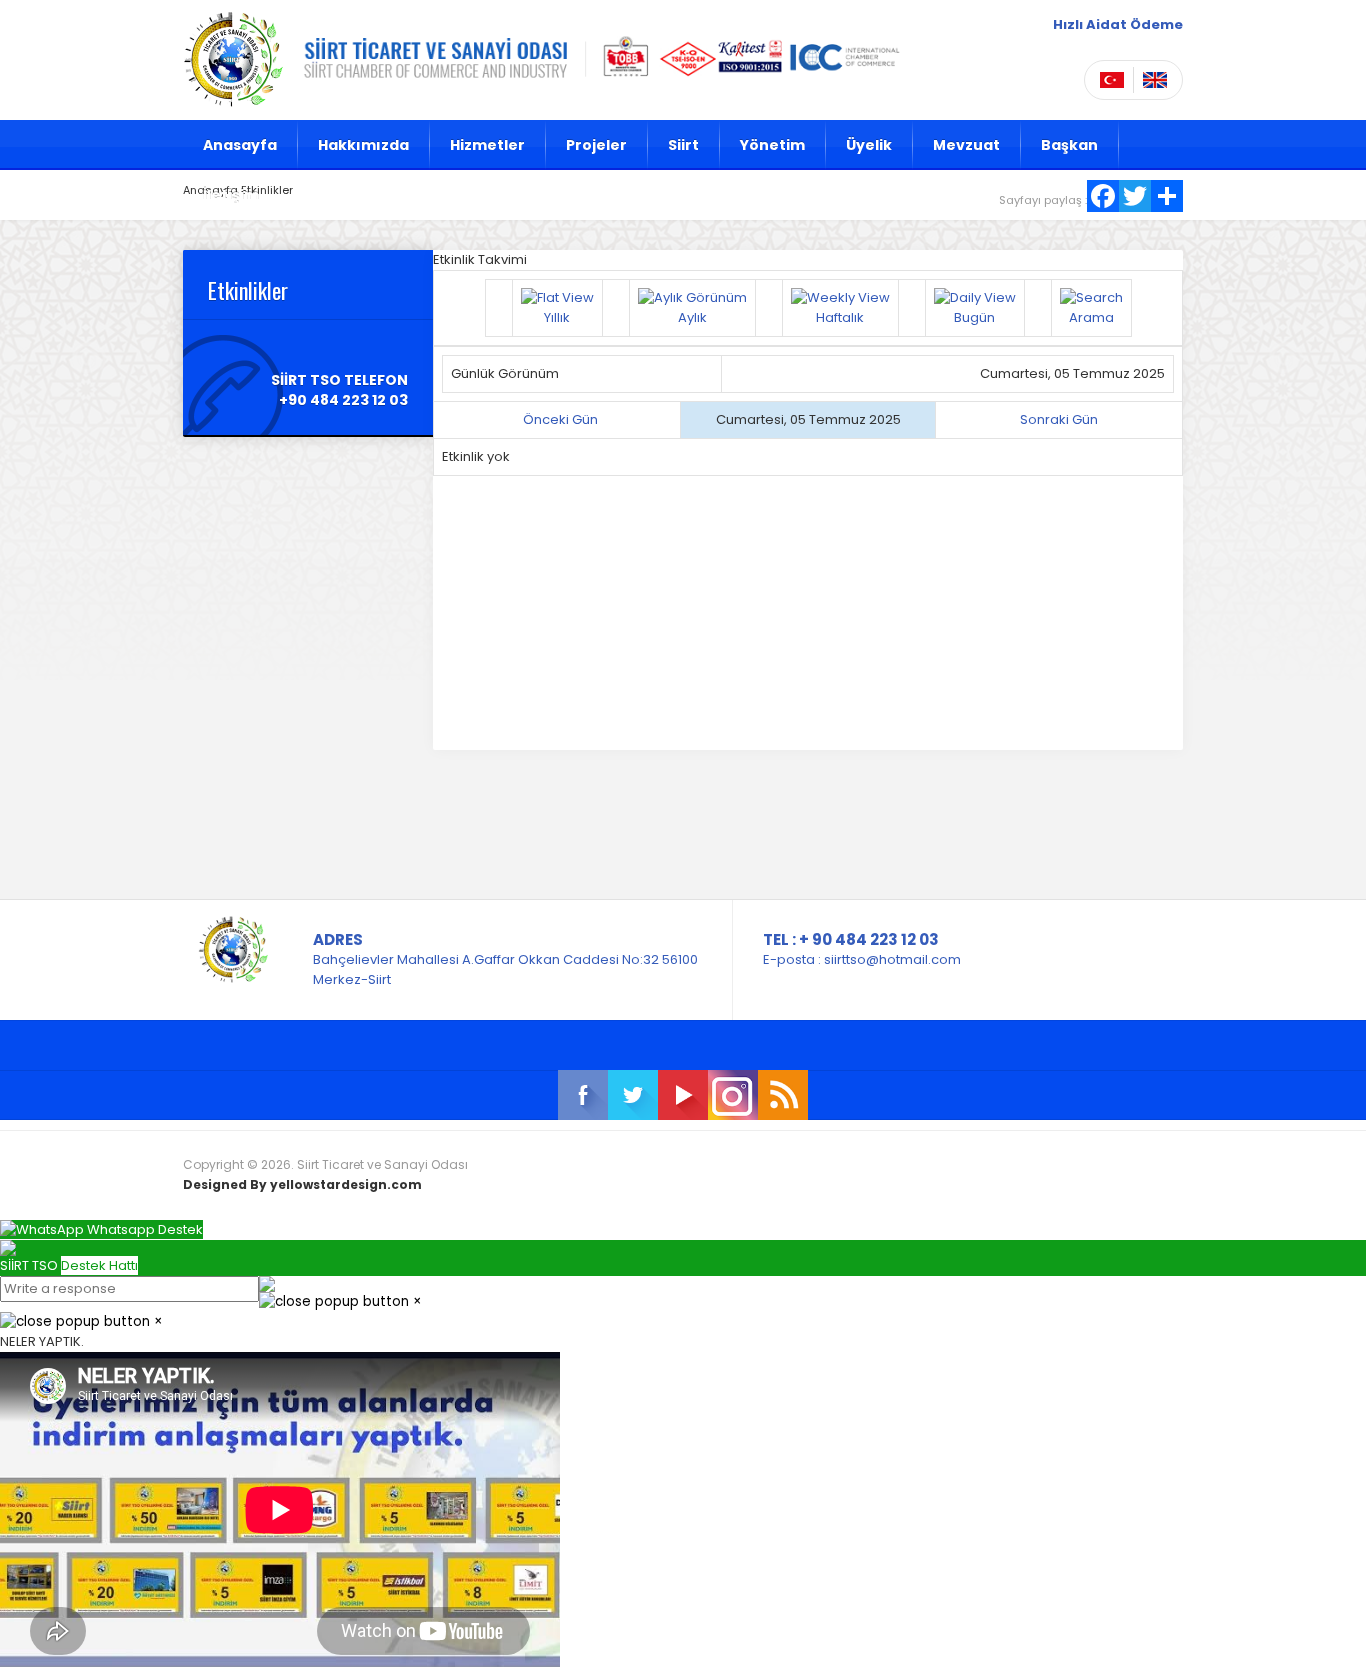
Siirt (683, 145)
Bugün (974, 317)
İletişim (231, 195)
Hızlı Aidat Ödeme (1118, 24)
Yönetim (772, 145)
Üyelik (869, 145)
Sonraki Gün (1059, 419)
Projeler (596, 145)
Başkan (1069, 145)
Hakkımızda (363, 145)
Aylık (692, 317)
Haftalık (840, 317)
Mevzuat (966, 145)
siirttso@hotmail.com (892, 959)
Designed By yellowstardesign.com (302, 1184)
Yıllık (557, 317)
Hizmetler (487, 145)
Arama (1091, 317)
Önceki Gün (560, 419)
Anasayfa (240, 145)
